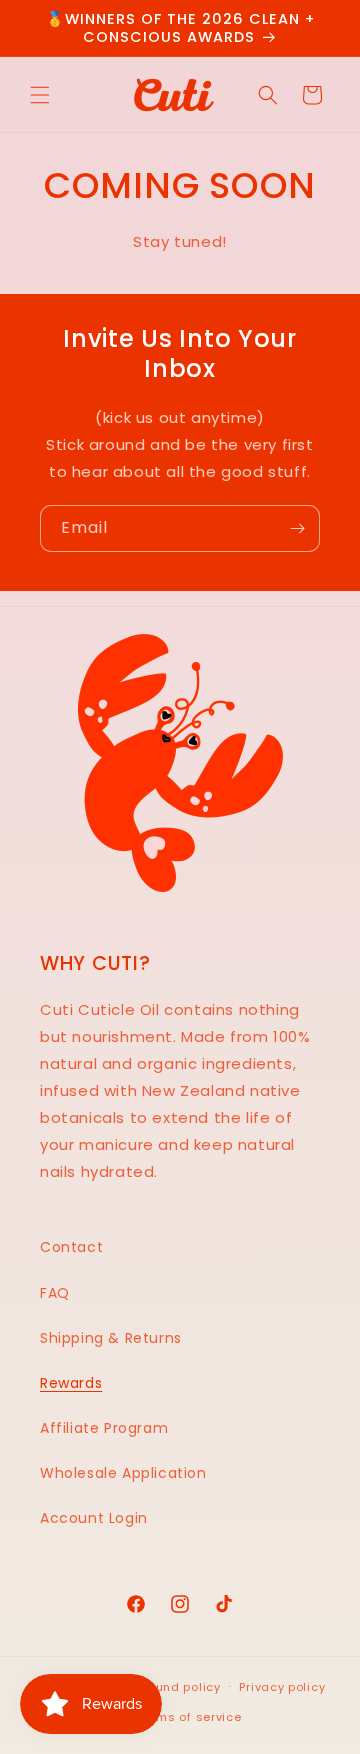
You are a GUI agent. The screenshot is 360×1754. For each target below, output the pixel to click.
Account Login (94, 1518)
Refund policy (178, 1687)
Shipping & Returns (111, 1338)
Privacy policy (282, 1687)
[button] (40, 95)
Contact (71, 1247)
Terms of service (189, 1717)
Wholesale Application (123, 1473)
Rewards (71, 1383)
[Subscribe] (297, 528)
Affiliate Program (104, 1428)
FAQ (55, 1293)
